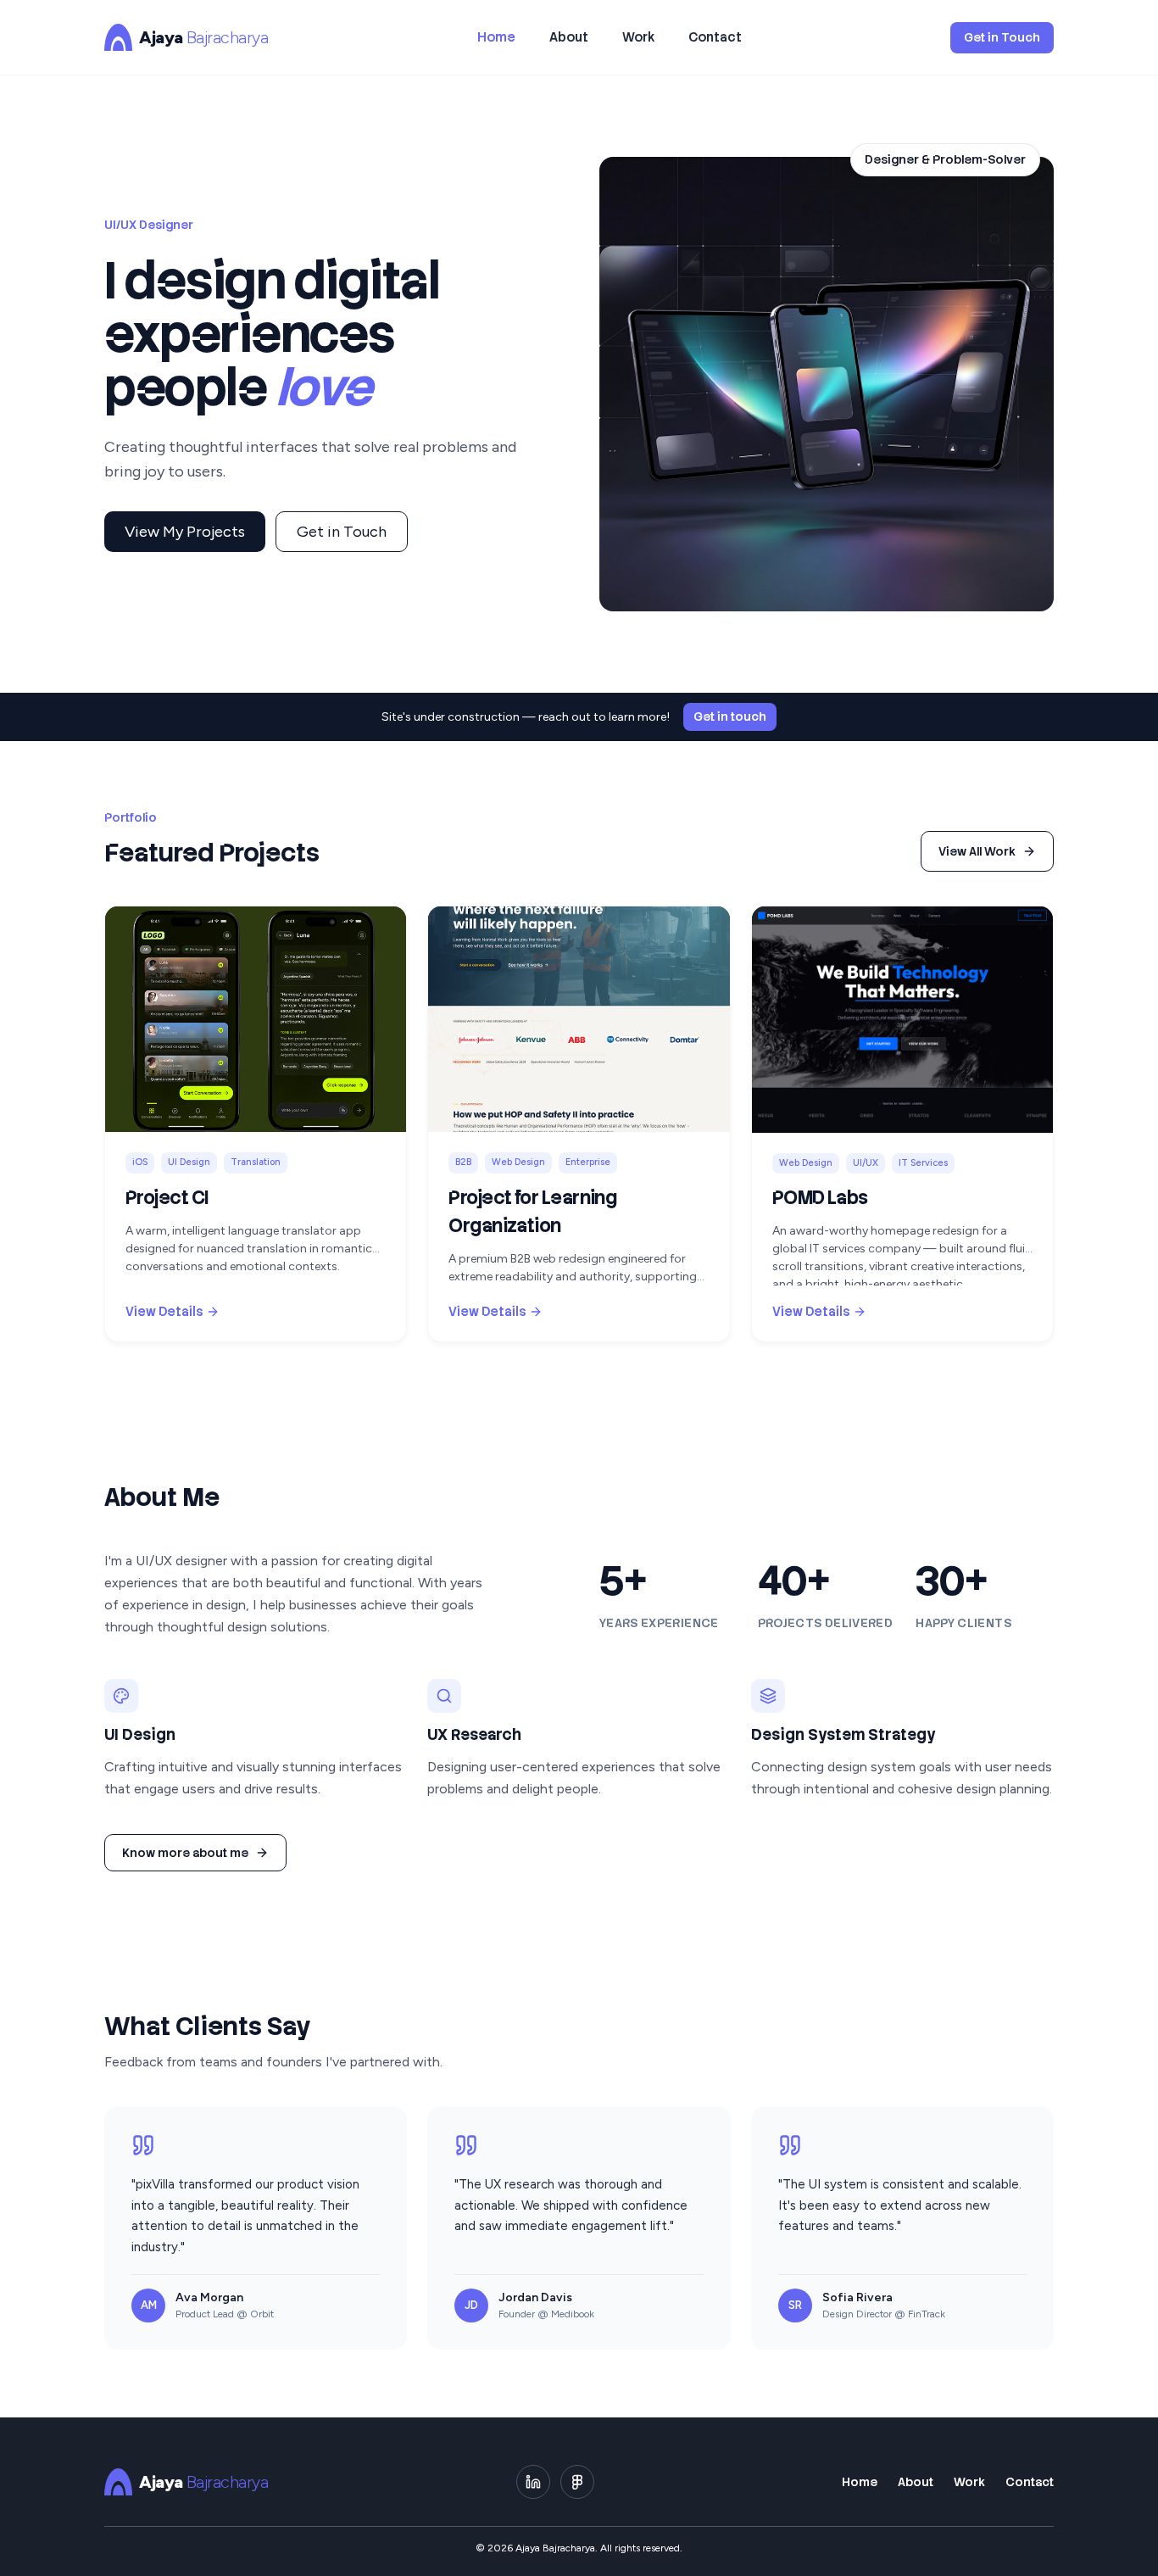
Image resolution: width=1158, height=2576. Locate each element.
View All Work (977, 851)
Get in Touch (1002, 37)
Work (638, 37)
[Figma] (577, 2482)
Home (496, 37)
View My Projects (185, 532)
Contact (715, 37)
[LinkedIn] (533, 2482)
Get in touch (730, 716)
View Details (164, 1312)
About (569, 37)
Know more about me (185, 1853)
